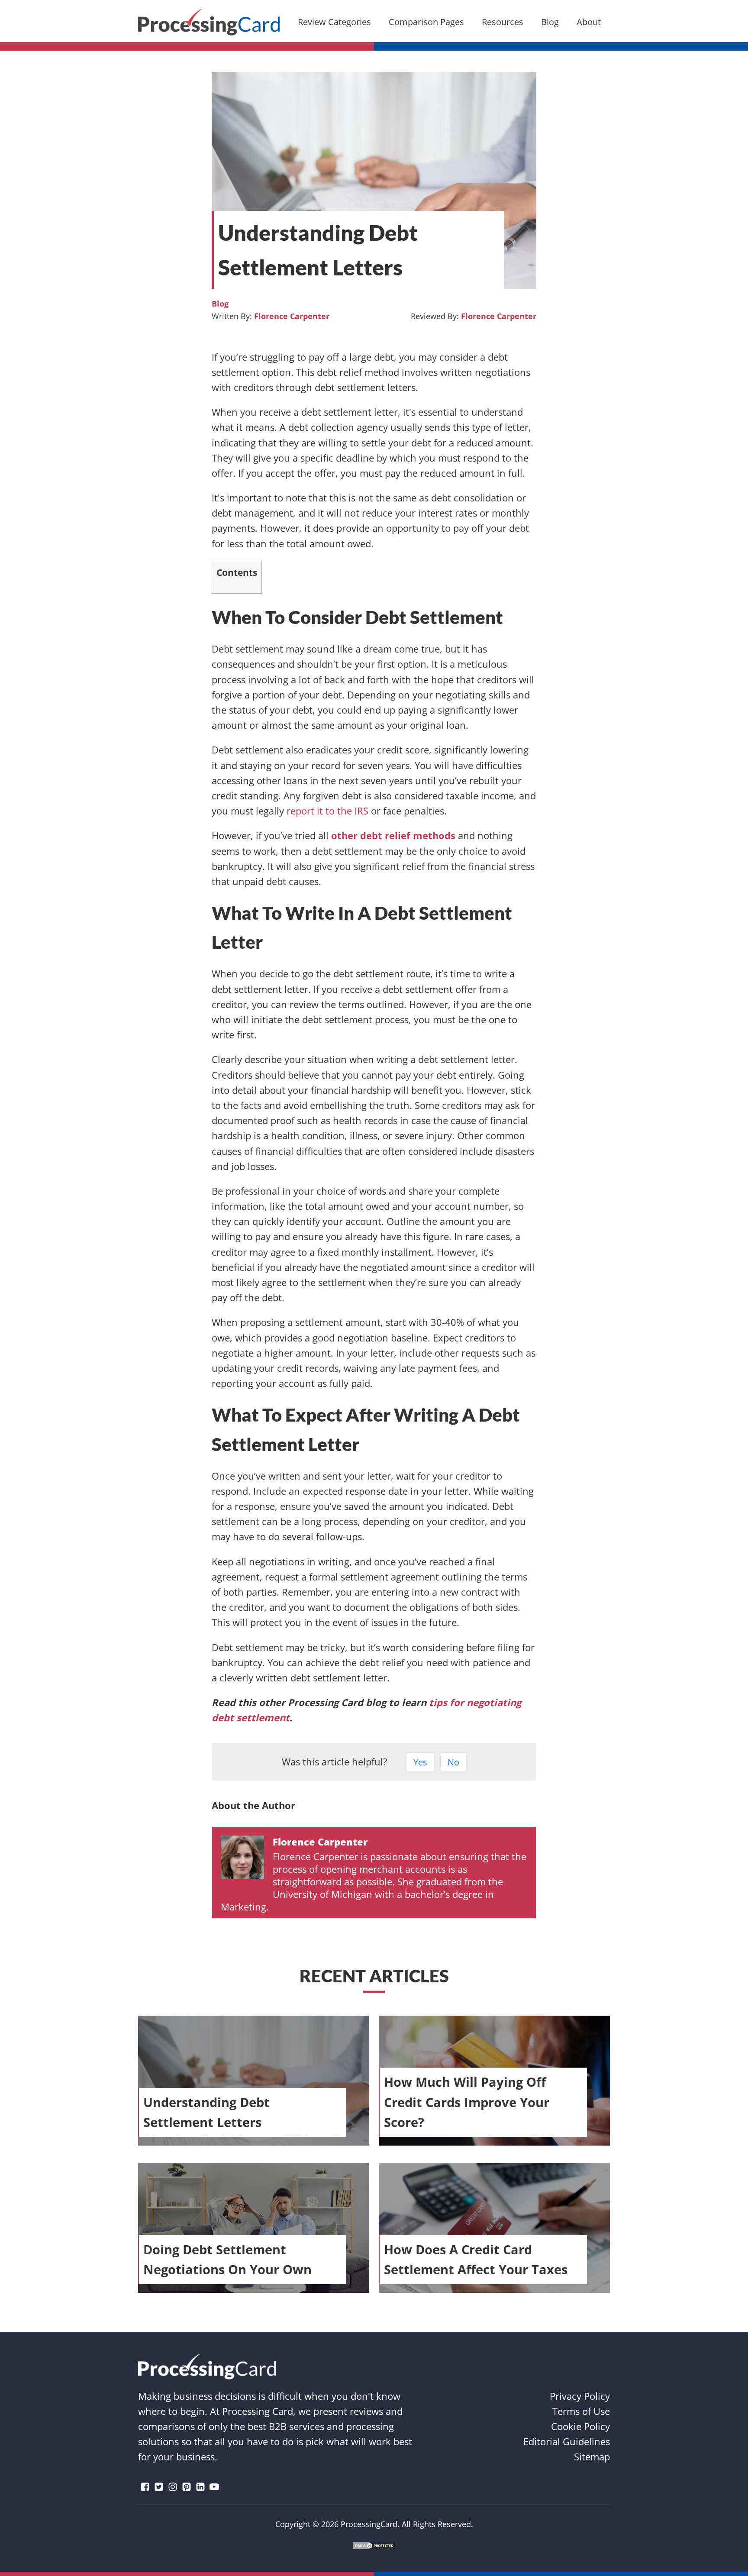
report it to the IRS (327, 811)
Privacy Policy (580, 2396)
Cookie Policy (580, 2426)
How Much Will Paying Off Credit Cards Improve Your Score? (467, 2102)
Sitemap (592, 2456)
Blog (220, 304)
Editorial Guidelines (567, 2441)
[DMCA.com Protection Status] (374, 2546)
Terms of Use (581, 2411)
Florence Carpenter (292, 316)
